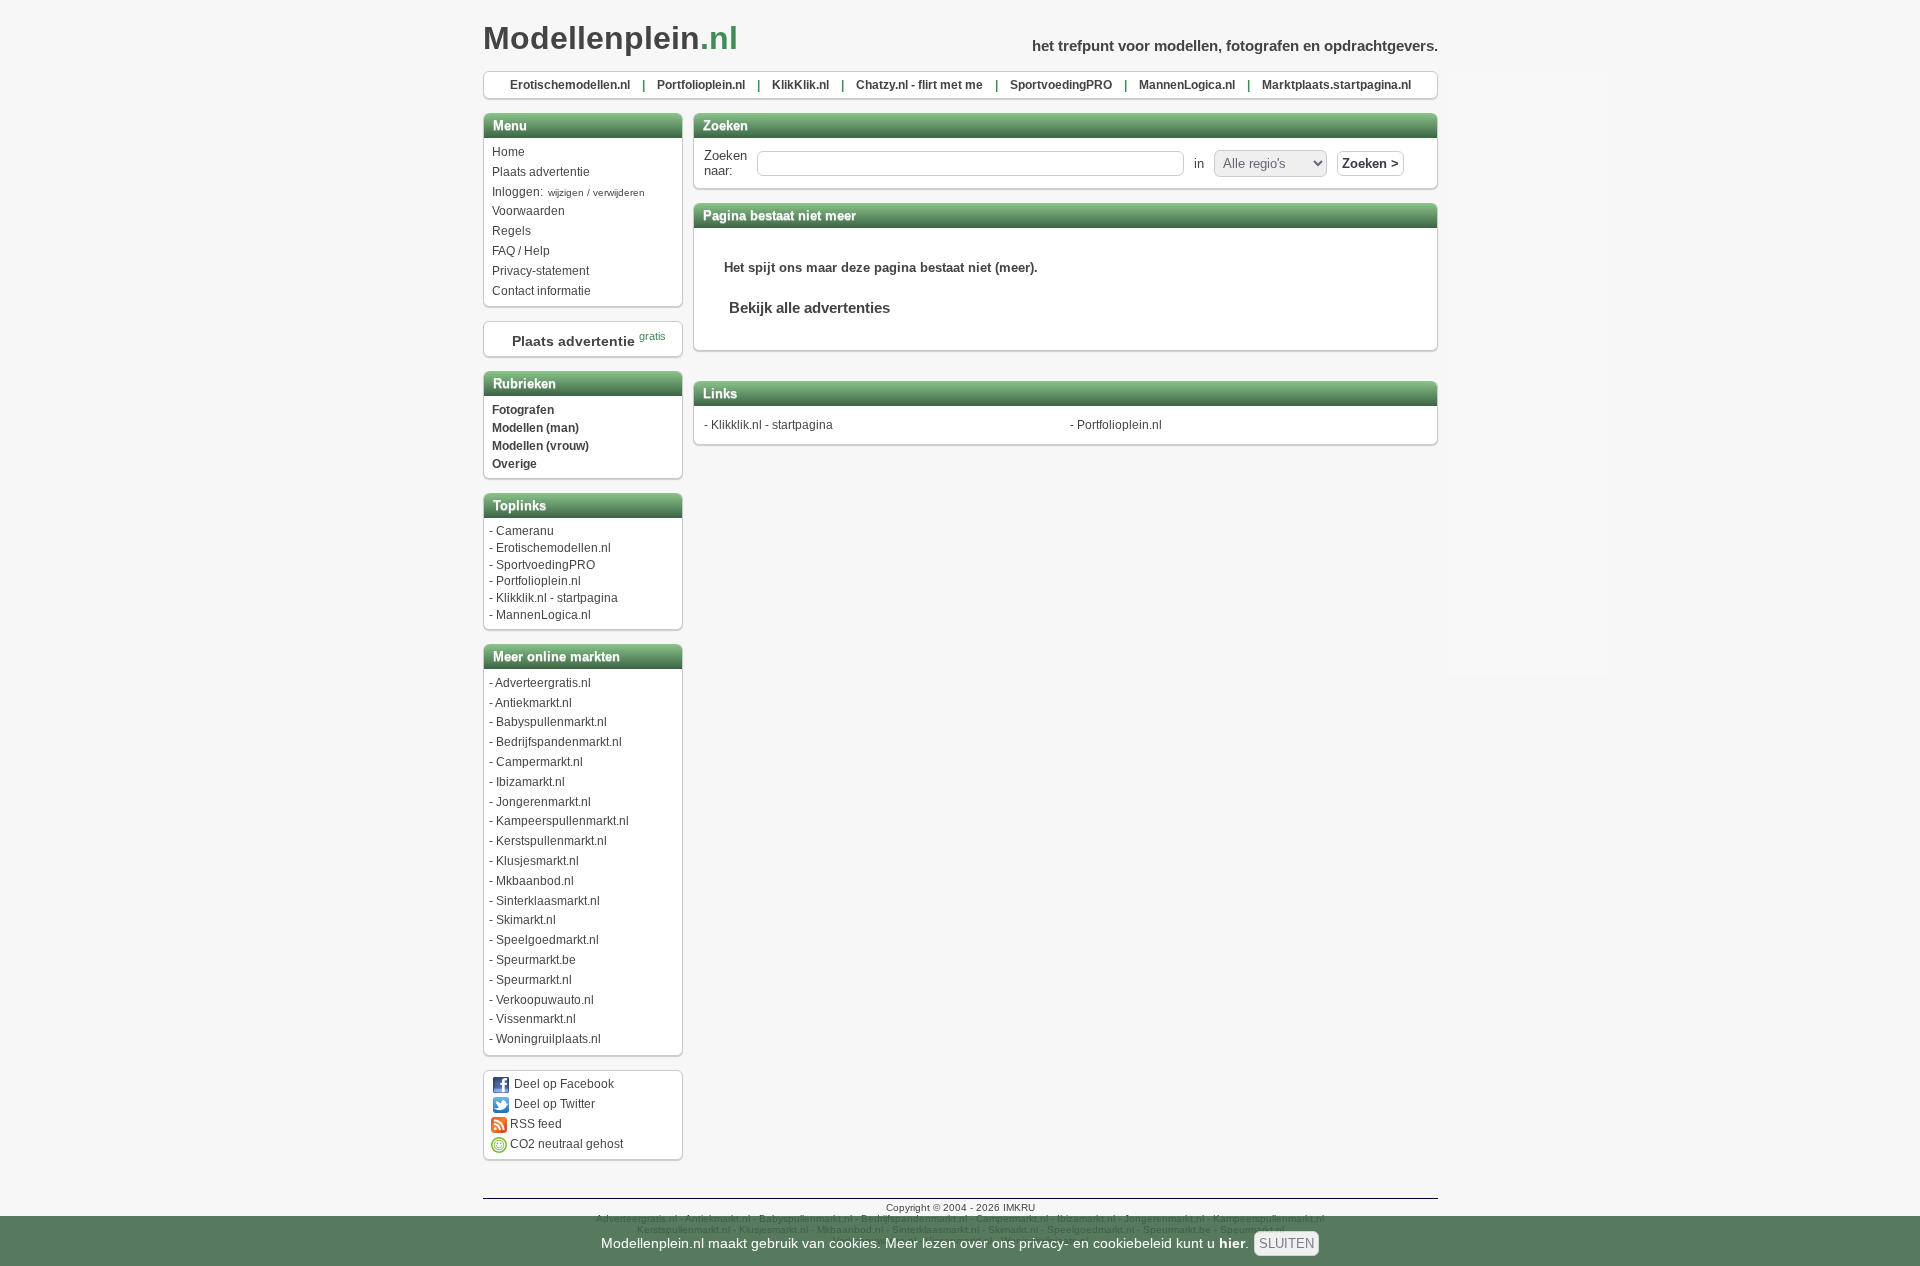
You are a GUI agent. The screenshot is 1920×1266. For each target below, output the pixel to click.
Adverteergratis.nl (543, 683)
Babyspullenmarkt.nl (551, 722)
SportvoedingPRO (545, 565)
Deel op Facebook (562, 1084)
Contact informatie (541, 291)
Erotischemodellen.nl (553, 548)
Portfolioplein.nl (538, 581)
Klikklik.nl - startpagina (557, 598)
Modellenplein (610, 38)
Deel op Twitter (553, 1104)
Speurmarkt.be (536, 960)
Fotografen (523, 410)
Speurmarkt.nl (534, 980)
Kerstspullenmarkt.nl (551, 841)
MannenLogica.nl (543, 615)
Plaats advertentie (541, 172)
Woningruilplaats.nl (548, 1039)
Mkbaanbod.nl (535, 881)
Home (508, 152)
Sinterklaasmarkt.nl (548, 901)
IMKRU (1019, 1207)
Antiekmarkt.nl (533, 703)
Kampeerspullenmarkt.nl (562, 821)
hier (1232, 1243)
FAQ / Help (521, 251)
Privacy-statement (540, 271)
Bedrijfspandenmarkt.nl (559, 742)
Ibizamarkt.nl (530, 782)
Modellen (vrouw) (540, 446)
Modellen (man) (535, 428)
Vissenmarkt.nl (536, 1019)
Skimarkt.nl (526, 920)
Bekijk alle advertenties (809, 307)
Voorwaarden (528, 211)
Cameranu (525, 531)
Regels (511, 231)
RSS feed (534, 1124)
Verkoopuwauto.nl (545, 1000)
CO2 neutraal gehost (565, 1144)
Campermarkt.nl (539, 762)
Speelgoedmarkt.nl (547, 940)
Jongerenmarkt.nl (543, 802)
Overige (514, 464)
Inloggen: (568, 192)
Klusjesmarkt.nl (537, 861)
